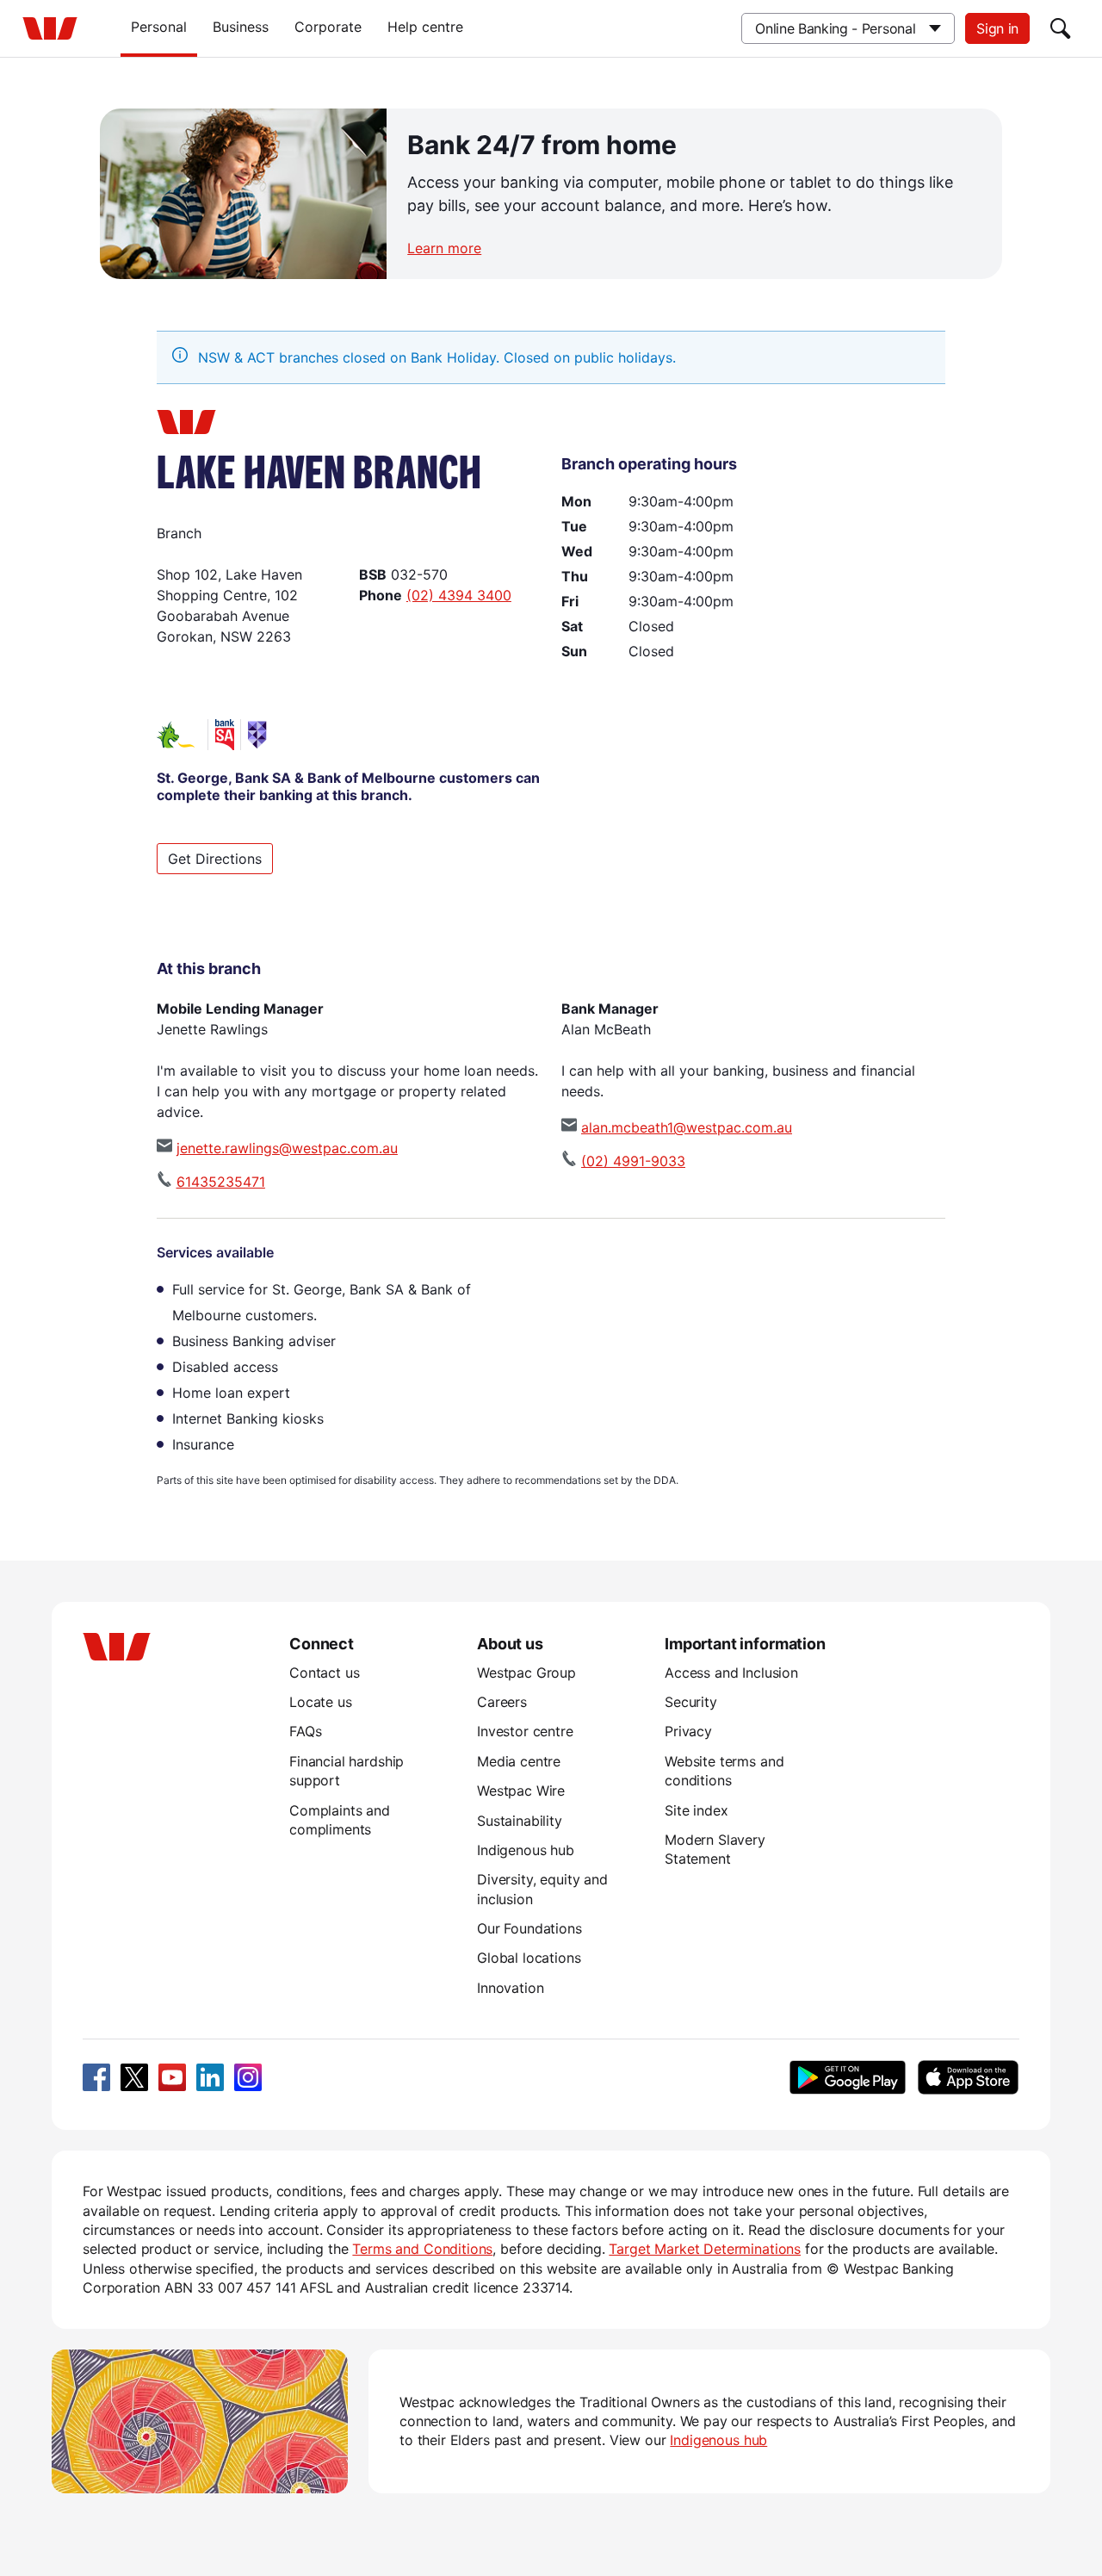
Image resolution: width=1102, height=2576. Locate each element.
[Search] (1061, 28)
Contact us (324, 1673)
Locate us (321, 1702)
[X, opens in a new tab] (134, 2077)
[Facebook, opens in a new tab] (96, 2077)
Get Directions (215, 859)
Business (241, 27)
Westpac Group (526, 1673)
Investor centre (525, 1731)
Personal (159, 27)
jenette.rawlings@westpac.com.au (287, 1148)
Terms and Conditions (422, 2249)
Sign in (997, 28)
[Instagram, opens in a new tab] (248, 2077)
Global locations (529, 1958)
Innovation (510, 1988)
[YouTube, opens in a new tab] (172, 2077)
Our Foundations (529, 1928)
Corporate (328, 27)
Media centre (519, 1761)
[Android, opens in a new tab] (848, 2077)
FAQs (305, 1731)
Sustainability (520, 1821)
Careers (502, 1702)
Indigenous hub (526, 1850)
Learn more (444, 248)
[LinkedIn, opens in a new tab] (210, 2077)
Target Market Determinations (705, 2249)
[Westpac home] (50, 28)
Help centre (425, 27)
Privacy (688, 1731)
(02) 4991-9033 (633, 1161)
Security (691, 1702)
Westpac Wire (521, 1791)
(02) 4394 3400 (459, 595)
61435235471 (221, 1182)
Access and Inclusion (731, 1673)
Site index (696, 1810)
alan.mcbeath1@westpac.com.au (687, 1127)
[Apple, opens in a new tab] (968, 2077)
